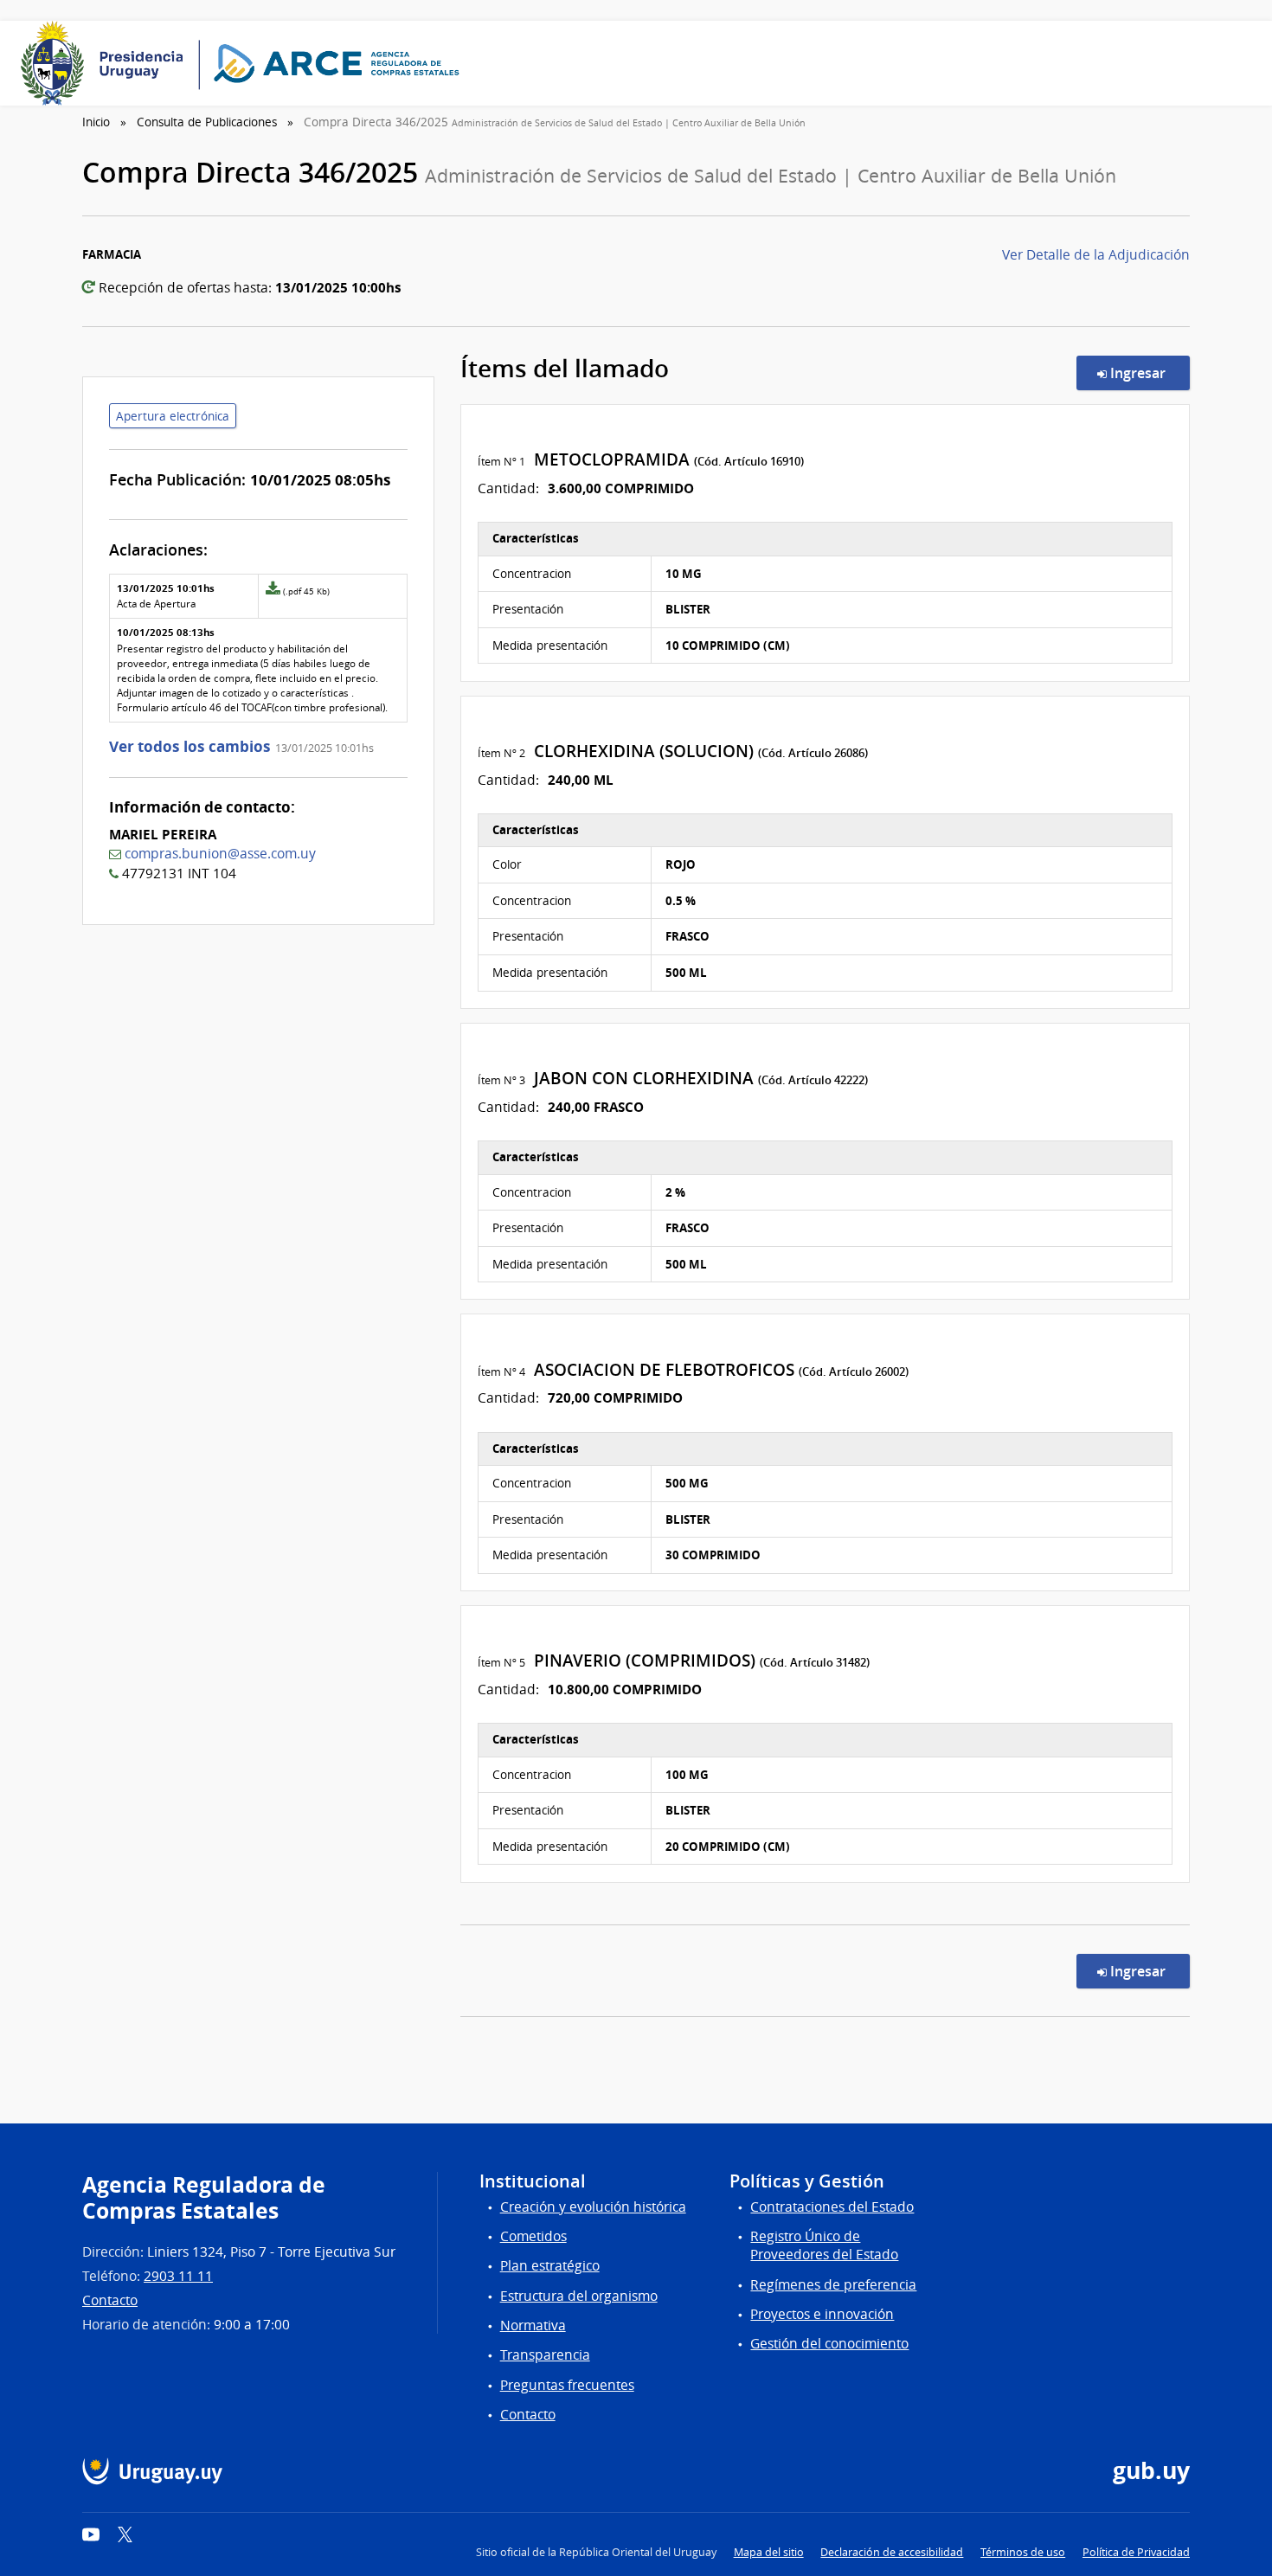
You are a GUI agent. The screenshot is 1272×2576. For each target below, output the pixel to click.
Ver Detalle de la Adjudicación (1096, 255)
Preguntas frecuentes (567, 2385)
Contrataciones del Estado (832, 2207)
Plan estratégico (550, 2266)
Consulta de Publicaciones (207, 122)
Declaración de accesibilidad (892, 2552)
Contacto (110, 2300)
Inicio (96, 122)
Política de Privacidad (1136, 2552)
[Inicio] (246, 63)
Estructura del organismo (579, 2296)
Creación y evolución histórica (593, 2207)
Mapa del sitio (769, 2552)
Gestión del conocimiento (829, 2344)
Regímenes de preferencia (833, 2285)
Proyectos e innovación (822, 2314)
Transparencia (545, 2355)
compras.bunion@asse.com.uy (220, 854)
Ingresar (1148, 373)
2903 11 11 (178, 2276)
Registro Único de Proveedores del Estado (824, 2245)
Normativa (533, 2325)
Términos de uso (1023, 2552)
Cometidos (533, 2236)
